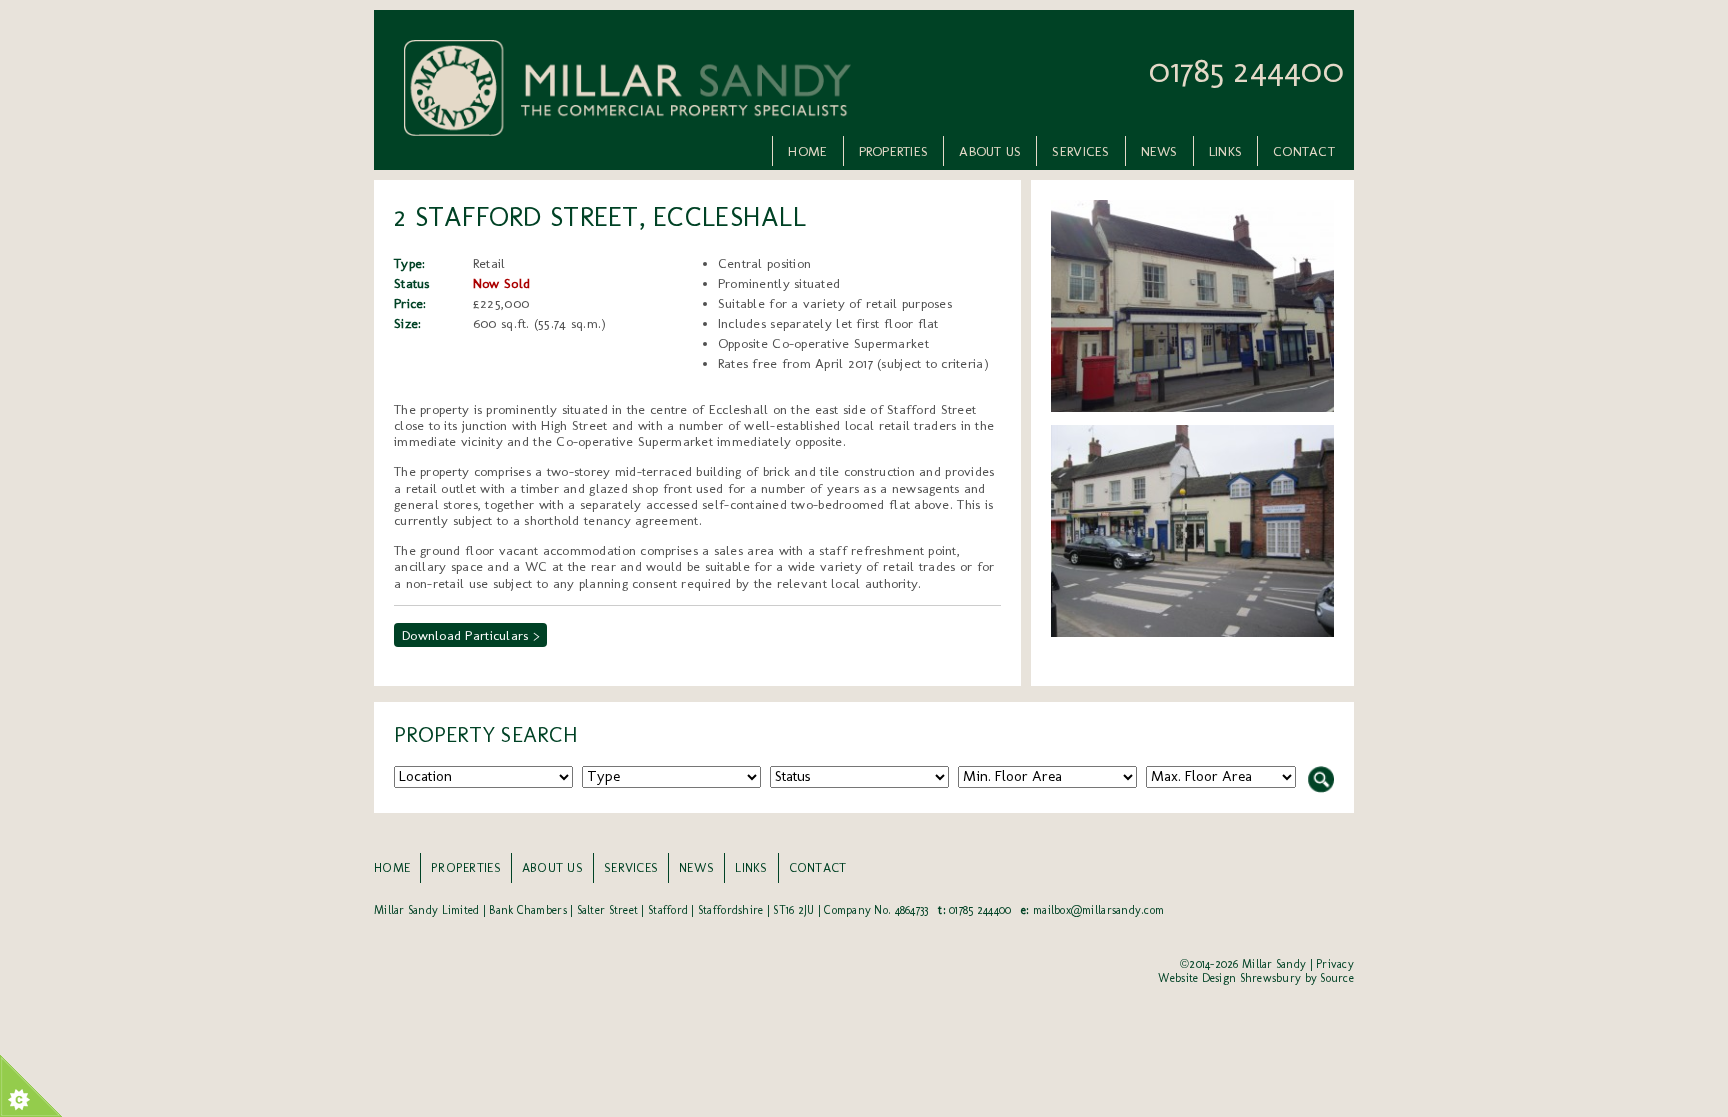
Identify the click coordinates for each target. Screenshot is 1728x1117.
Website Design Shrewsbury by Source (1256, 978)
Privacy (1335, 964)
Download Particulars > (470, 635)
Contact (1304, 151)
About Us (990, 151)
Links (1225, 151)
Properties (894, 151)
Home (807, 151)
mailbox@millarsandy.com (1098, 910)
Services (1080, 151)
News (1159, 151)
